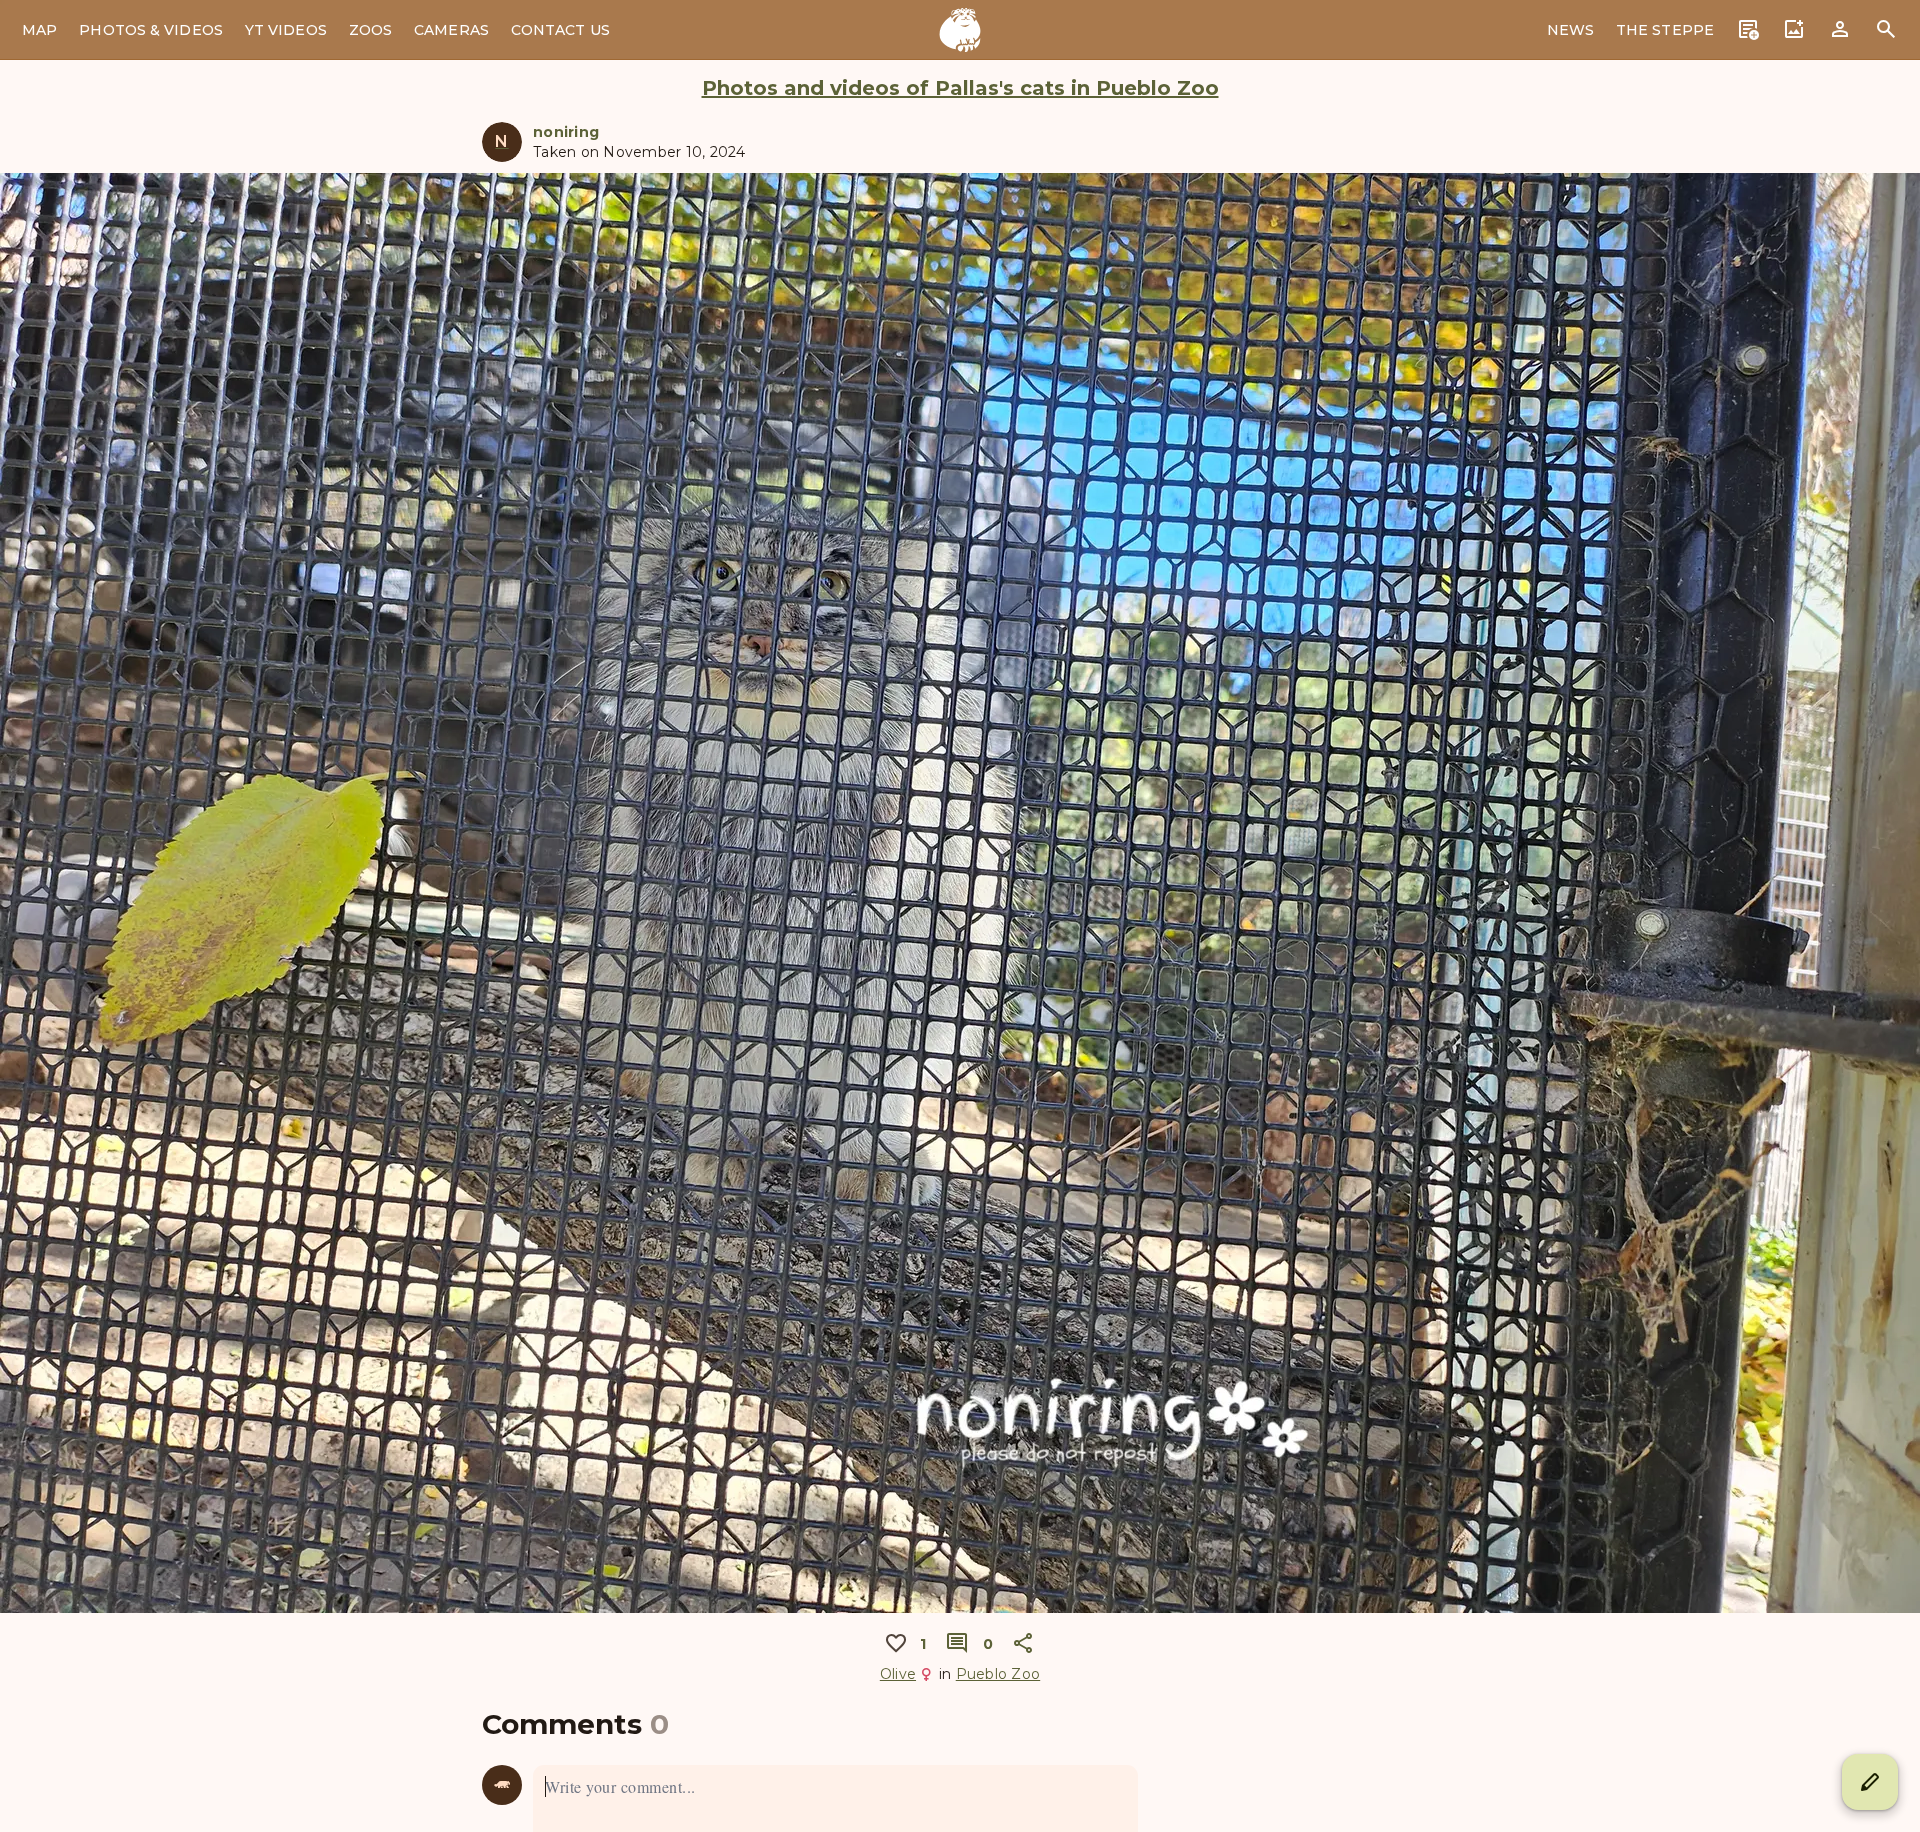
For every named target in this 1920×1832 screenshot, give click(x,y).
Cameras (451, 30)
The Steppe (1665, 30)
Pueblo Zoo (998, 1674)
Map (39, 30)
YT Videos (286, 30)
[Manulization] (960, 30)
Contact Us (560, 30)
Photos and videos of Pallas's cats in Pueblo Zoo (960, 88)
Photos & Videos (151, 30)
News (1570, 30)
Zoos (370, 30)
